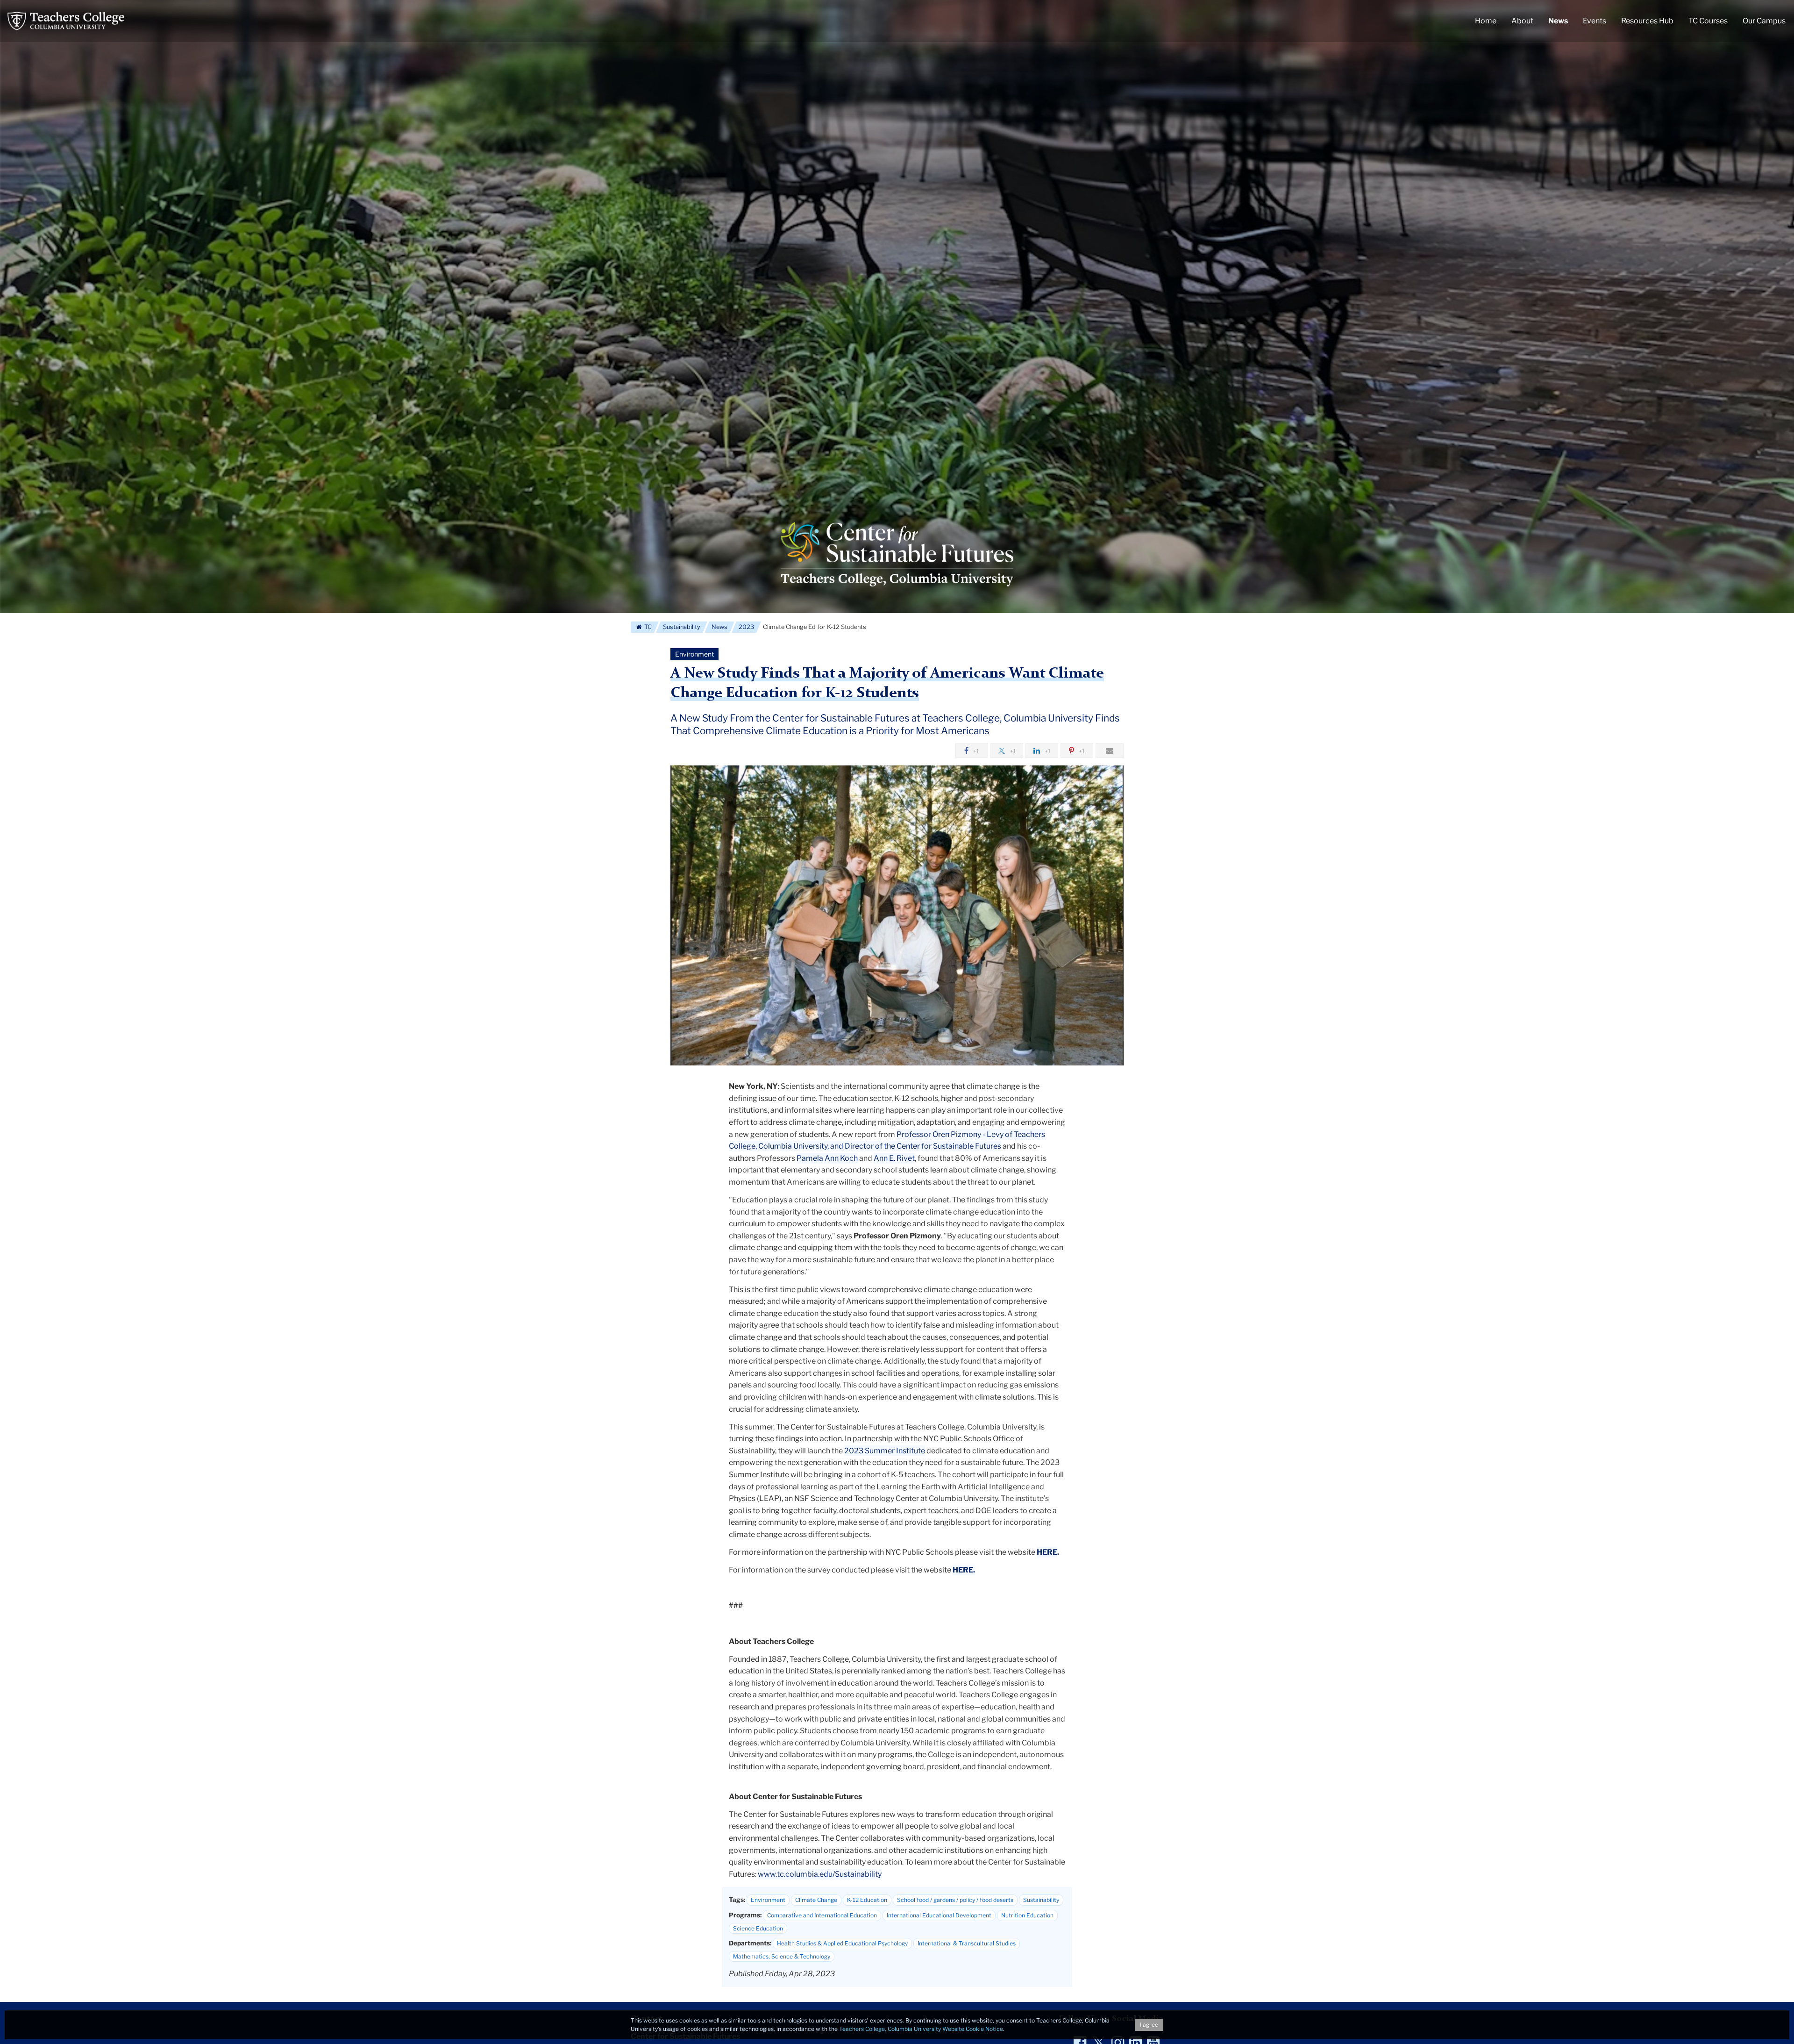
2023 (746, 627)
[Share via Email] (1110, 750)
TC (647, 627)
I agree (1149, 2025)
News (719, 627)
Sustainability (682, 627)
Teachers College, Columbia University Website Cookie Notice (921, 2029)
